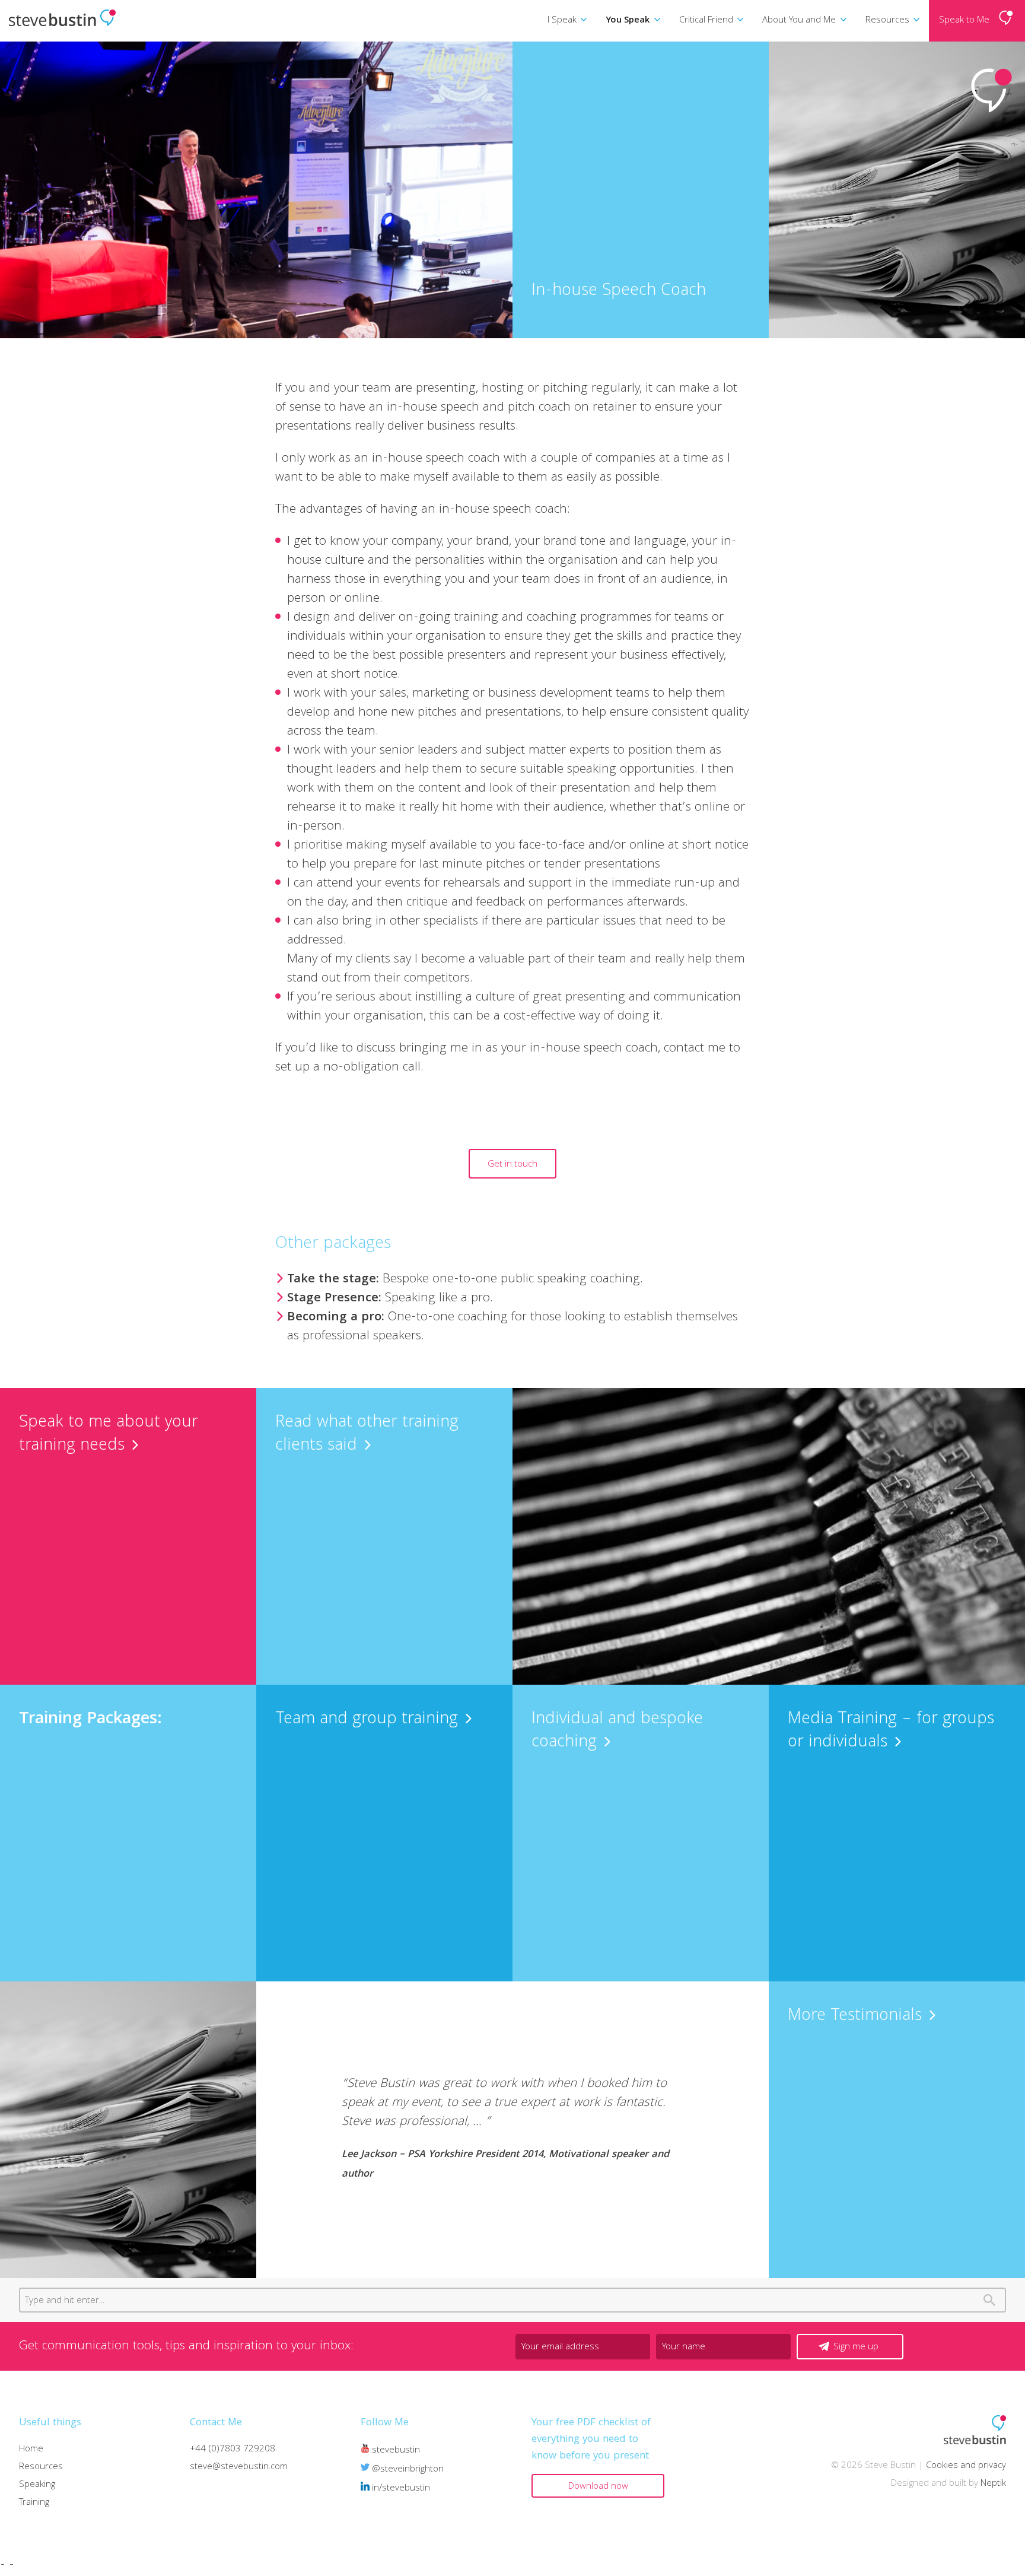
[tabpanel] (512, 2130)
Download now (598, 2487)
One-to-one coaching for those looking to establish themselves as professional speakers (512, 1327)
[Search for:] (512, 2301)
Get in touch (512, 1165)
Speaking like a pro (389, 1299)
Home (31, 2450)
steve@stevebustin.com (239, 2467)
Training (34, 2503)
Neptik (993, 2484)
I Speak (562, 21)
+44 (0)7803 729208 (233, 2450)
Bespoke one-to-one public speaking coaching (464, 1280)
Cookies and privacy (966, 2466)
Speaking (37, 2485)
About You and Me (799, 21)
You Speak (628, 21)
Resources (887, 21)
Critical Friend (706, 21)
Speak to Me (964, 21)
